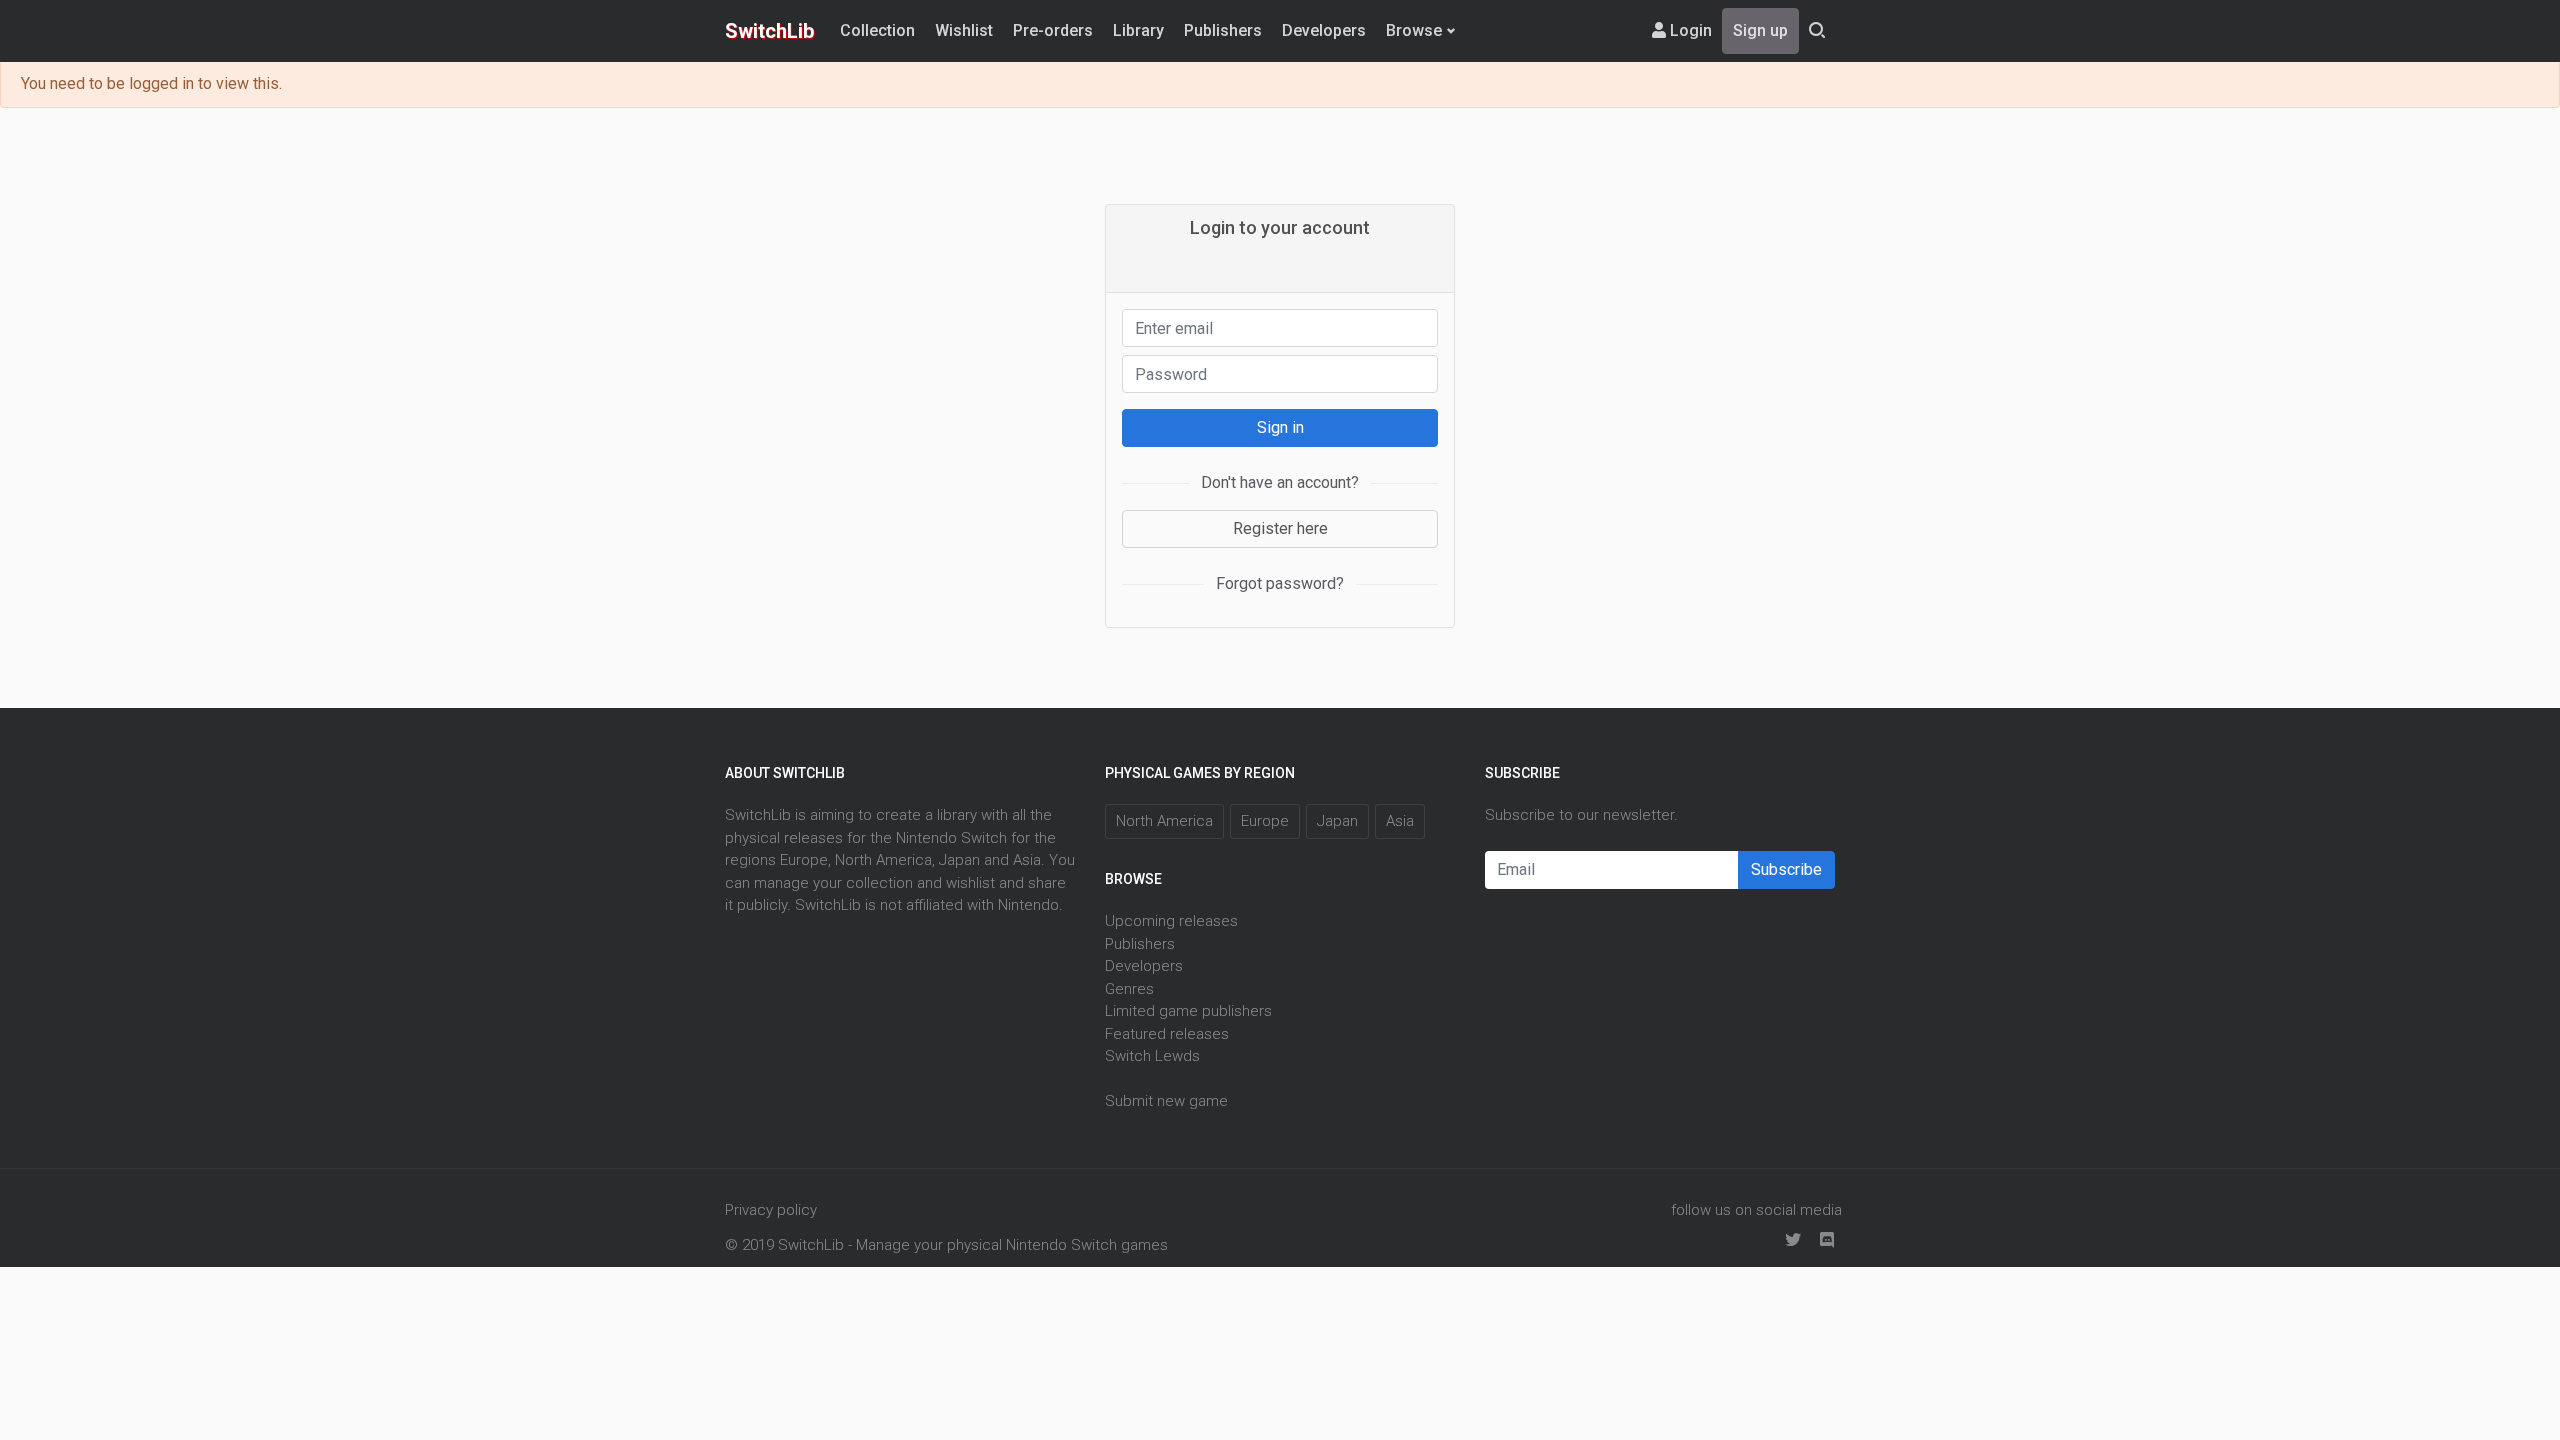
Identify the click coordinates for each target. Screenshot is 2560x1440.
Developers (1324, 30)
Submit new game (1166, 1101)
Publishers (1223, 30)
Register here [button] (1280, 528)
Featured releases (1167, 1034)
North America (1164, 821)
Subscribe (1786, 869)
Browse (1414, 30)
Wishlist (964, 30)
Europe (1265, 821)
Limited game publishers (1188, 1011)
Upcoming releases (1171, 921)
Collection (877, 30)
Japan (1337, 821)
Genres (1129, 989)
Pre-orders (1053, 30)
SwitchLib (769, 31)
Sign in (1280, 427)
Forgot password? (1280, 583)
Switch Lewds (1152, 1056)
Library (1138, 30)
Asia (1400, 821)
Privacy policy (771, 1210)
